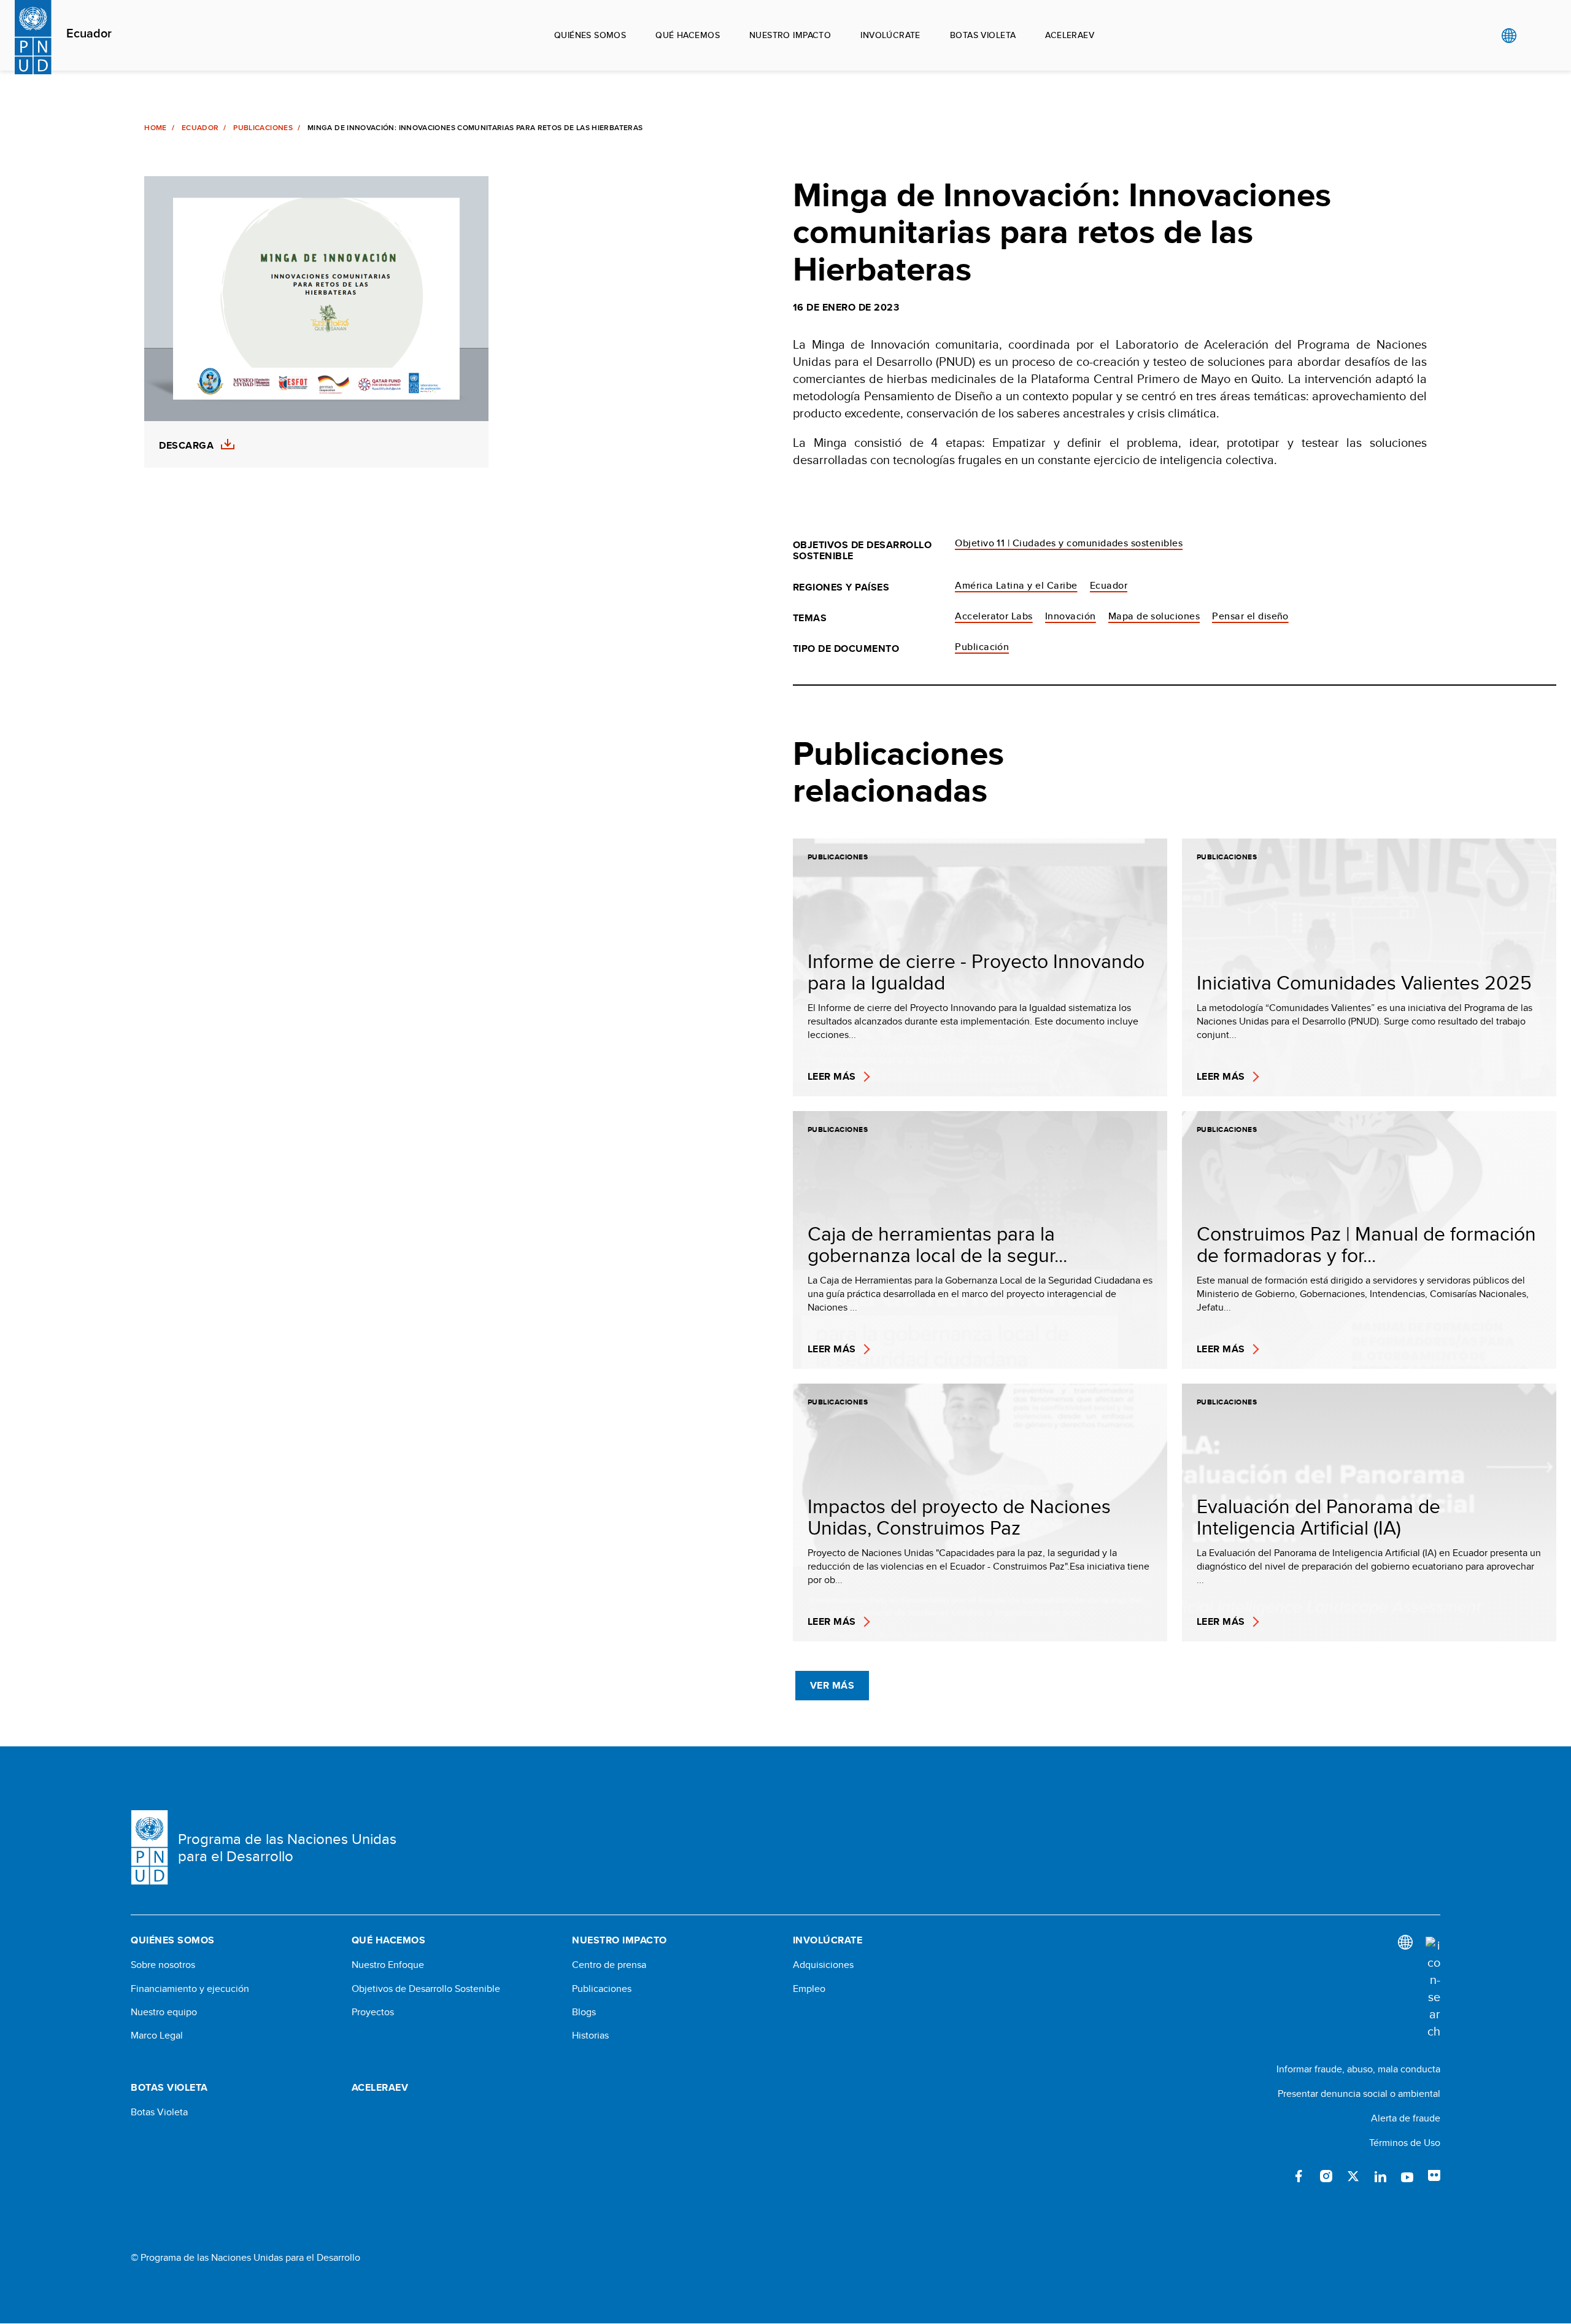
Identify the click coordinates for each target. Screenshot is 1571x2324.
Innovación (1071, 616)
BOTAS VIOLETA (983, 35)
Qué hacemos (688, 35)
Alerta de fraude (1406, 2118)
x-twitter (1353, 2176)
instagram (1326, 2176)
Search (1534, 36)
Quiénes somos (590, 35)
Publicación (982, 647)
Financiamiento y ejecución (190, 1989)
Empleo (809, 1989)
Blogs (584, 2012)
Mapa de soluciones (1154, 616)
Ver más (832, 1685)
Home (155, 128)
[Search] (1433, 1988)
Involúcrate (890, 35)
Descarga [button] (186, 446)
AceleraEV (1070, 35)
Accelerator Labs (994, 616)
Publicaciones (263, 128)
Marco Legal (157, 2035)
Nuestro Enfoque (388, 1965)
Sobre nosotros (163, 1965)
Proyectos (373, 2012)
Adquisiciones (823, 1965)
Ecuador (89, 34)
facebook (1299, 2176)
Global (1509, 36)
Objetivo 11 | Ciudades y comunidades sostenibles (1069, 543)
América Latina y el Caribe (1016, 585)
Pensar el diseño (1250, 616)
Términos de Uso (1405, 2143)
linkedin (1380, 2176)
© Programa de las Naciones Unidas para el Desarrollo (245, 2258)
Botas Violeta (159, 2112)
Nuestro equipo (164, 2012)
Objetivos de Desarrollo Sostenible (426, 1989)
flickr (1434, 2176)
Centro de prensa (609, 1965)
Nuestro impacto (790, 35)
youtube (1407, 2176)
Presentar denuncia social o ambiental (1359, 2094)
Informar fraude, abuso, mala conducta (1358, 2069)
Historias (590, 2035)
